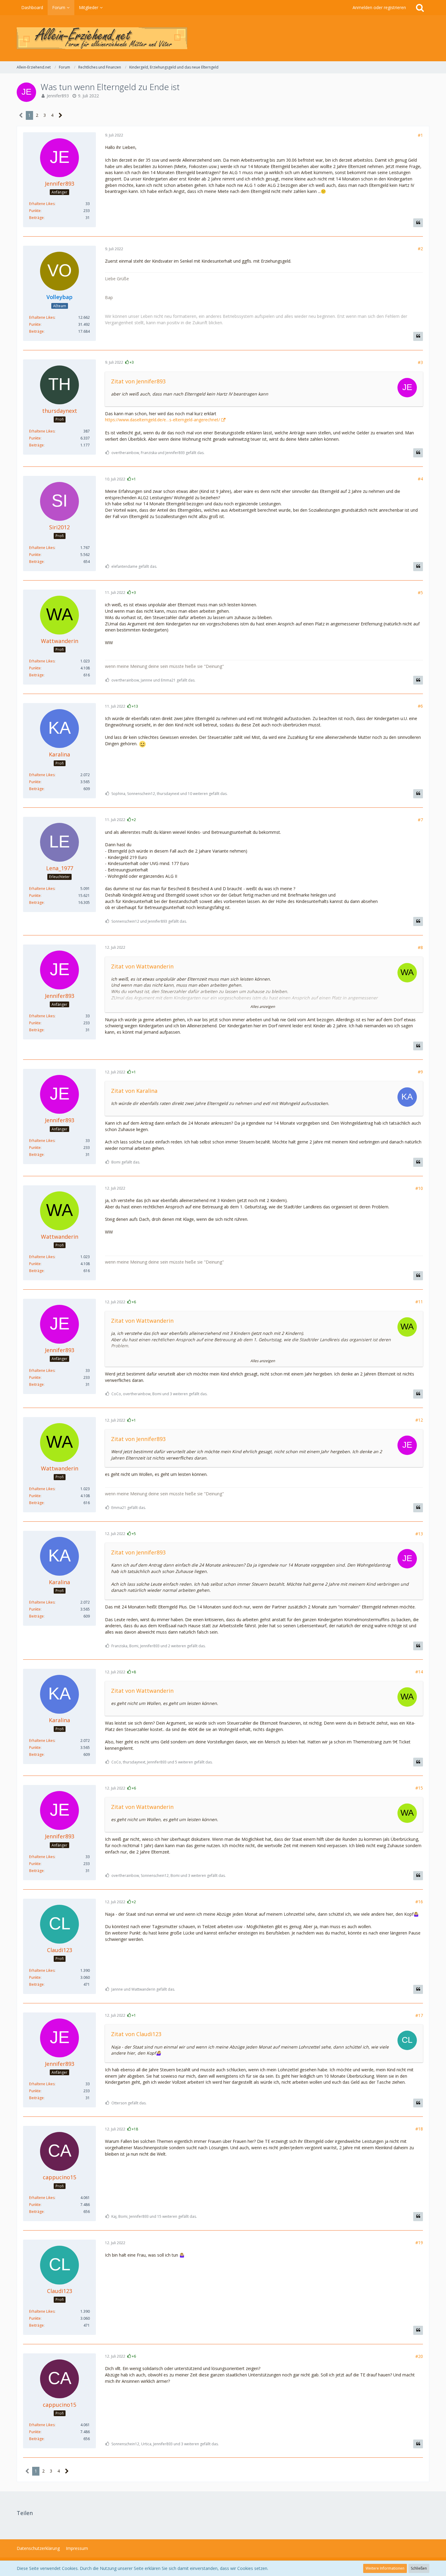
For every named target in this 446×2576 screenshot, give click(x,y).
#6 (420, 706)
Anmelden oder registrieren (379, 7)
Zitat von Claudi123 (136, 2034)
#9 (420, 1072)
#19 (419, 2243)
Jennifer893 (58, 96)
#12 (419, 1420)
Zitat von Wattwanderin (142, 966)
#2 (420, 249)
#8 (420, 947)
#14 (419, 1672)
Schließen (419, 2568)
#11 (419, 1302)
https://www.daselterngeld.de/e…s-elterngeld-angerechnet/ (162, 420)
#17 (419, 2015)
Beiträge (36, 218)
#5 (420, 593)
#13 (419, 1534)
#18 (419, 2129)
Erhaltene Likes (42, 204)
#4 (420, 479)
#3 (420, 362)
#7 (420, 820)
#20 (419, 2356)
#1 (420, 135)
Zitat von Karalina (134, 1091)
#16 (419, 1902)
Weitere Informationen (385, 2568)
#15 (419, 1788)
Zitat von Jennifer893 (138, 381)
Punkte (35, 211)
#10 (419, 1188)
